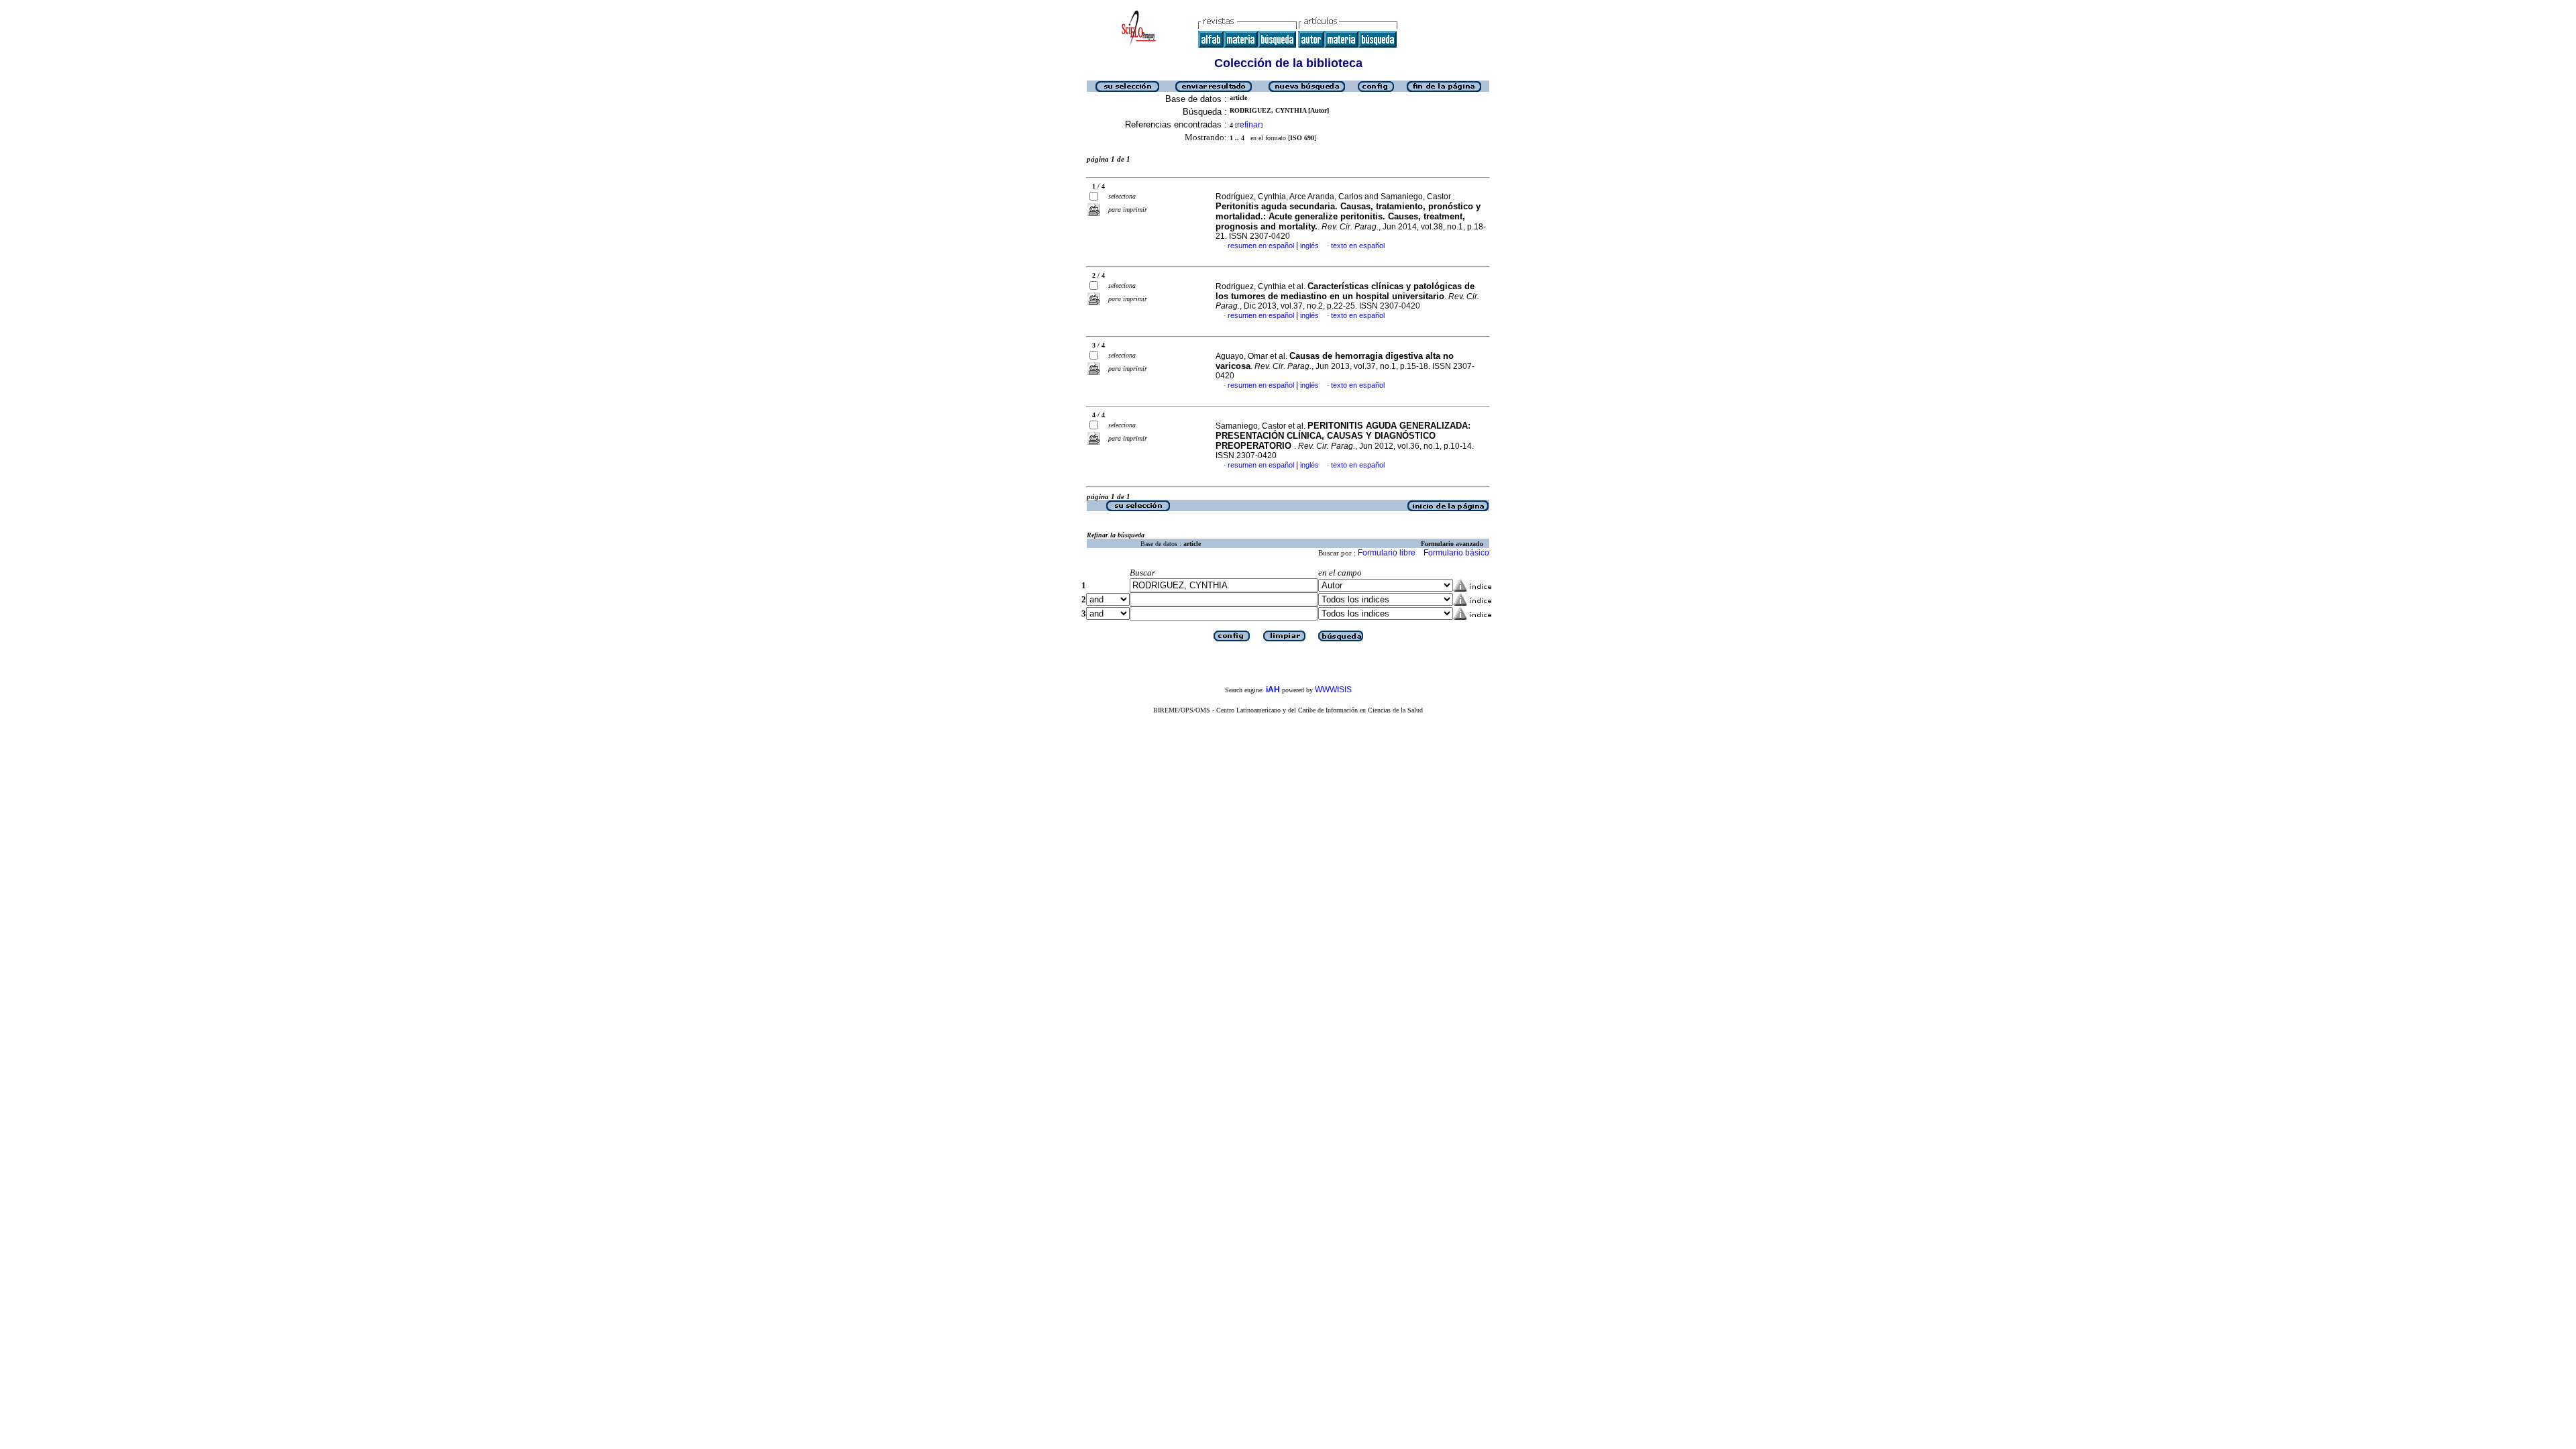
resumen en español (1261, 246)
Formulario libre (1387, 553)
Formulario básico (1456, 553)
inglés (1309, 246)
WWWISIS (1333, 690)
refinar (1249, 125)
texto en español (1358, 246)
